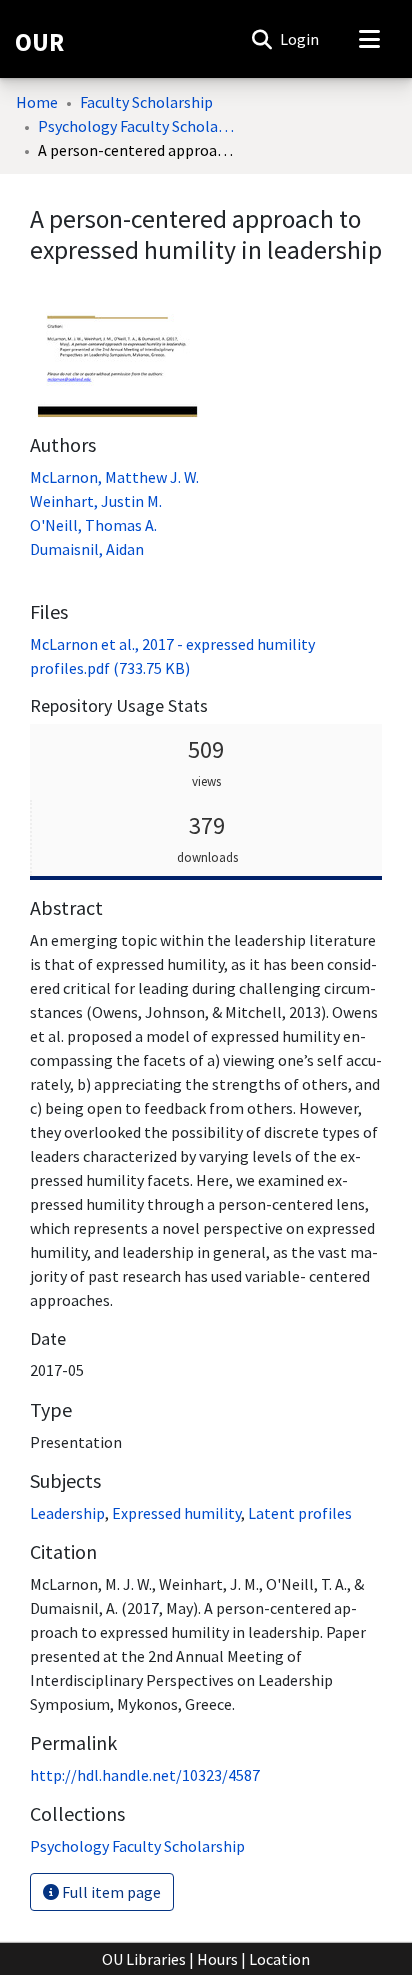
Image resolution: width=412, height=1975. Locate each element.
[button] (261, 39)
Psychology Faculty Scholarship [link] (138, 126)
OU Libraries (144, 1959)
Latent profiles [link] (300, 1513)
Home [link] (37, 102)
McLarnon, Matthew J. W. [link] (114, 477)
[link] (137, 1846)
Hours (217, 1959)
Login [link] (300, 39)
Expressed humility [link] (176, 1513)
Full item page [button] (110, 1892)
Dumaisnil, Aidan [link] (87, 549)
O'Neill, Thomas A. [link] (93, 525)
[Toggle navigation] (369, 39)
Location (279, 1959)
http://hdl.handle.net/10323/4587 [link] (145, 1775)
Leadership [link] (67, 1513)
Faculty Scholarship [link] (146, 102)
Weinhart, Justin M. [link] (96, 501)
